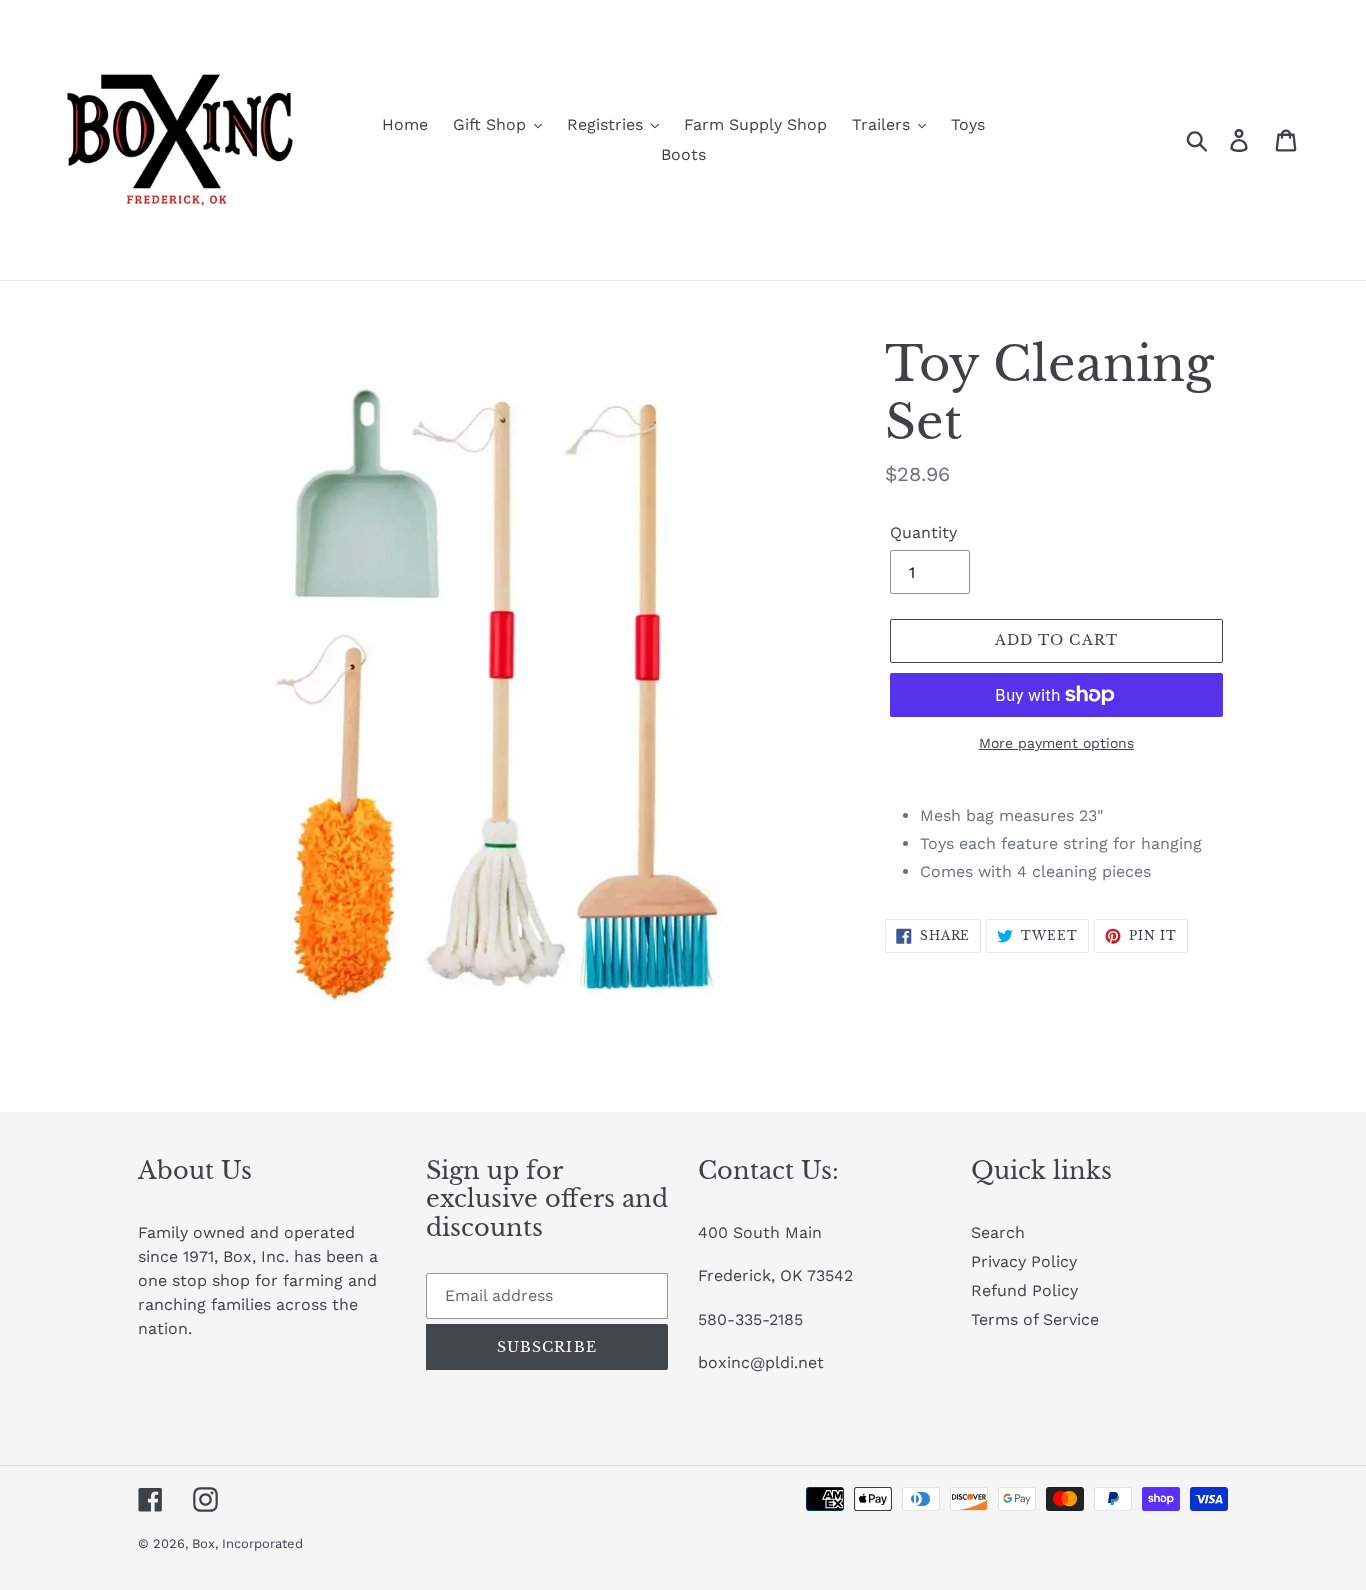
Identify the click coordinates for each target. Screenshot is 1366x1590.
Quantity (923, 532)
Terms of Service (1035, 1319)
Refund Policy (1024, 1290)
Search (998, 1232)
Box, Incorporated (247, 1543)
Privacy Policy (1024, 1261)
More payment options (1056, 743)
